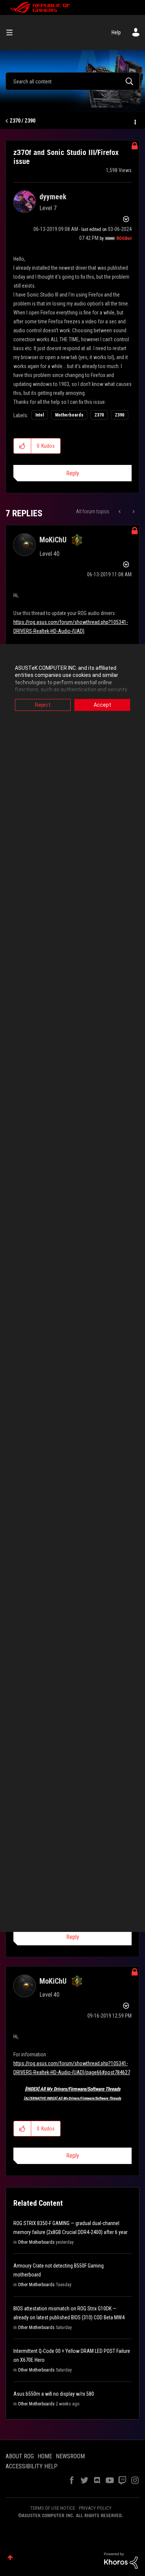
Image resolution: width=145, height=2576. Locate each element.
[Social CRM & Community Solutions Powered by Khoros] (121, 2560)
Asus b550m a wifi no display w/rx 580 (54, 2394)
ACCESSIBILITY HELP (32, 2466)
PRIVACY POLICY (95, 2508)
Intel (40, 415)
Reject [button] (43, 705)
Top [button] (10, 2558)
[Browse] (12, 32)
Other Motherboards (36, 2242)
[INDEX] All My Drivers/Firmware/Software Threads (73, 2089)
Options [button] (135, 121)
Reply (73, 473)
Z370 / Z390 (22, 121)
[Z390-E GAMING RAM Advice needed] (133, 511)
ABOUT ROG (20, 2456)
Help (116, 32)
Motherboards (69, 415)
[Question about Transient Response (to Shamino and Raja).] (120, 511)
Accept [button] (102, 705)
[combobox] (72, 81)
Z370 (99, 415)
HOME (45, 2456)
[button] (22, 446)
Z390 (120, 415)
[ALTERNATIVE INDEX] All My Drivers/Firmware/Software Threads (72, 2098)
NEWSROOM (70, 2456)
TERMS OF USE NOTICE (53, 2508)
